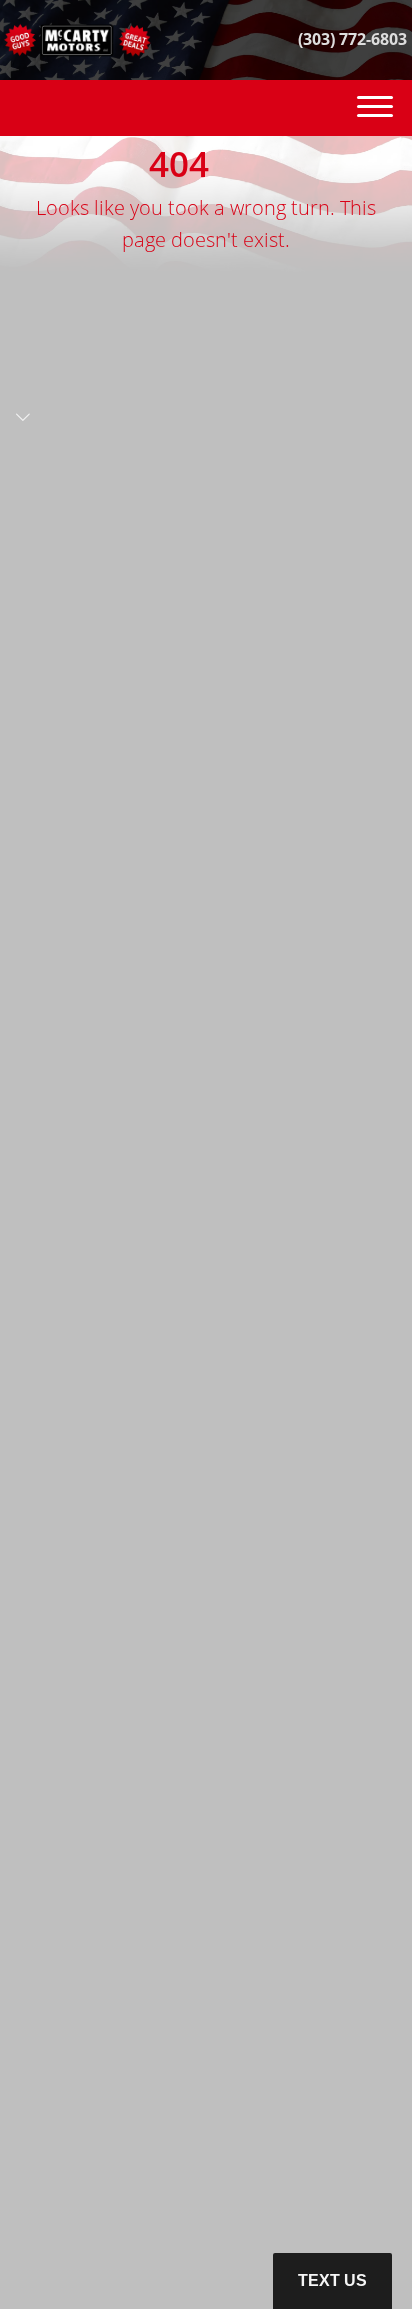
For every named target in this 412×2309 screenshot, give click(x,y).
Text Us (332, 2280)
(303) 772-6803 (352, 39)
